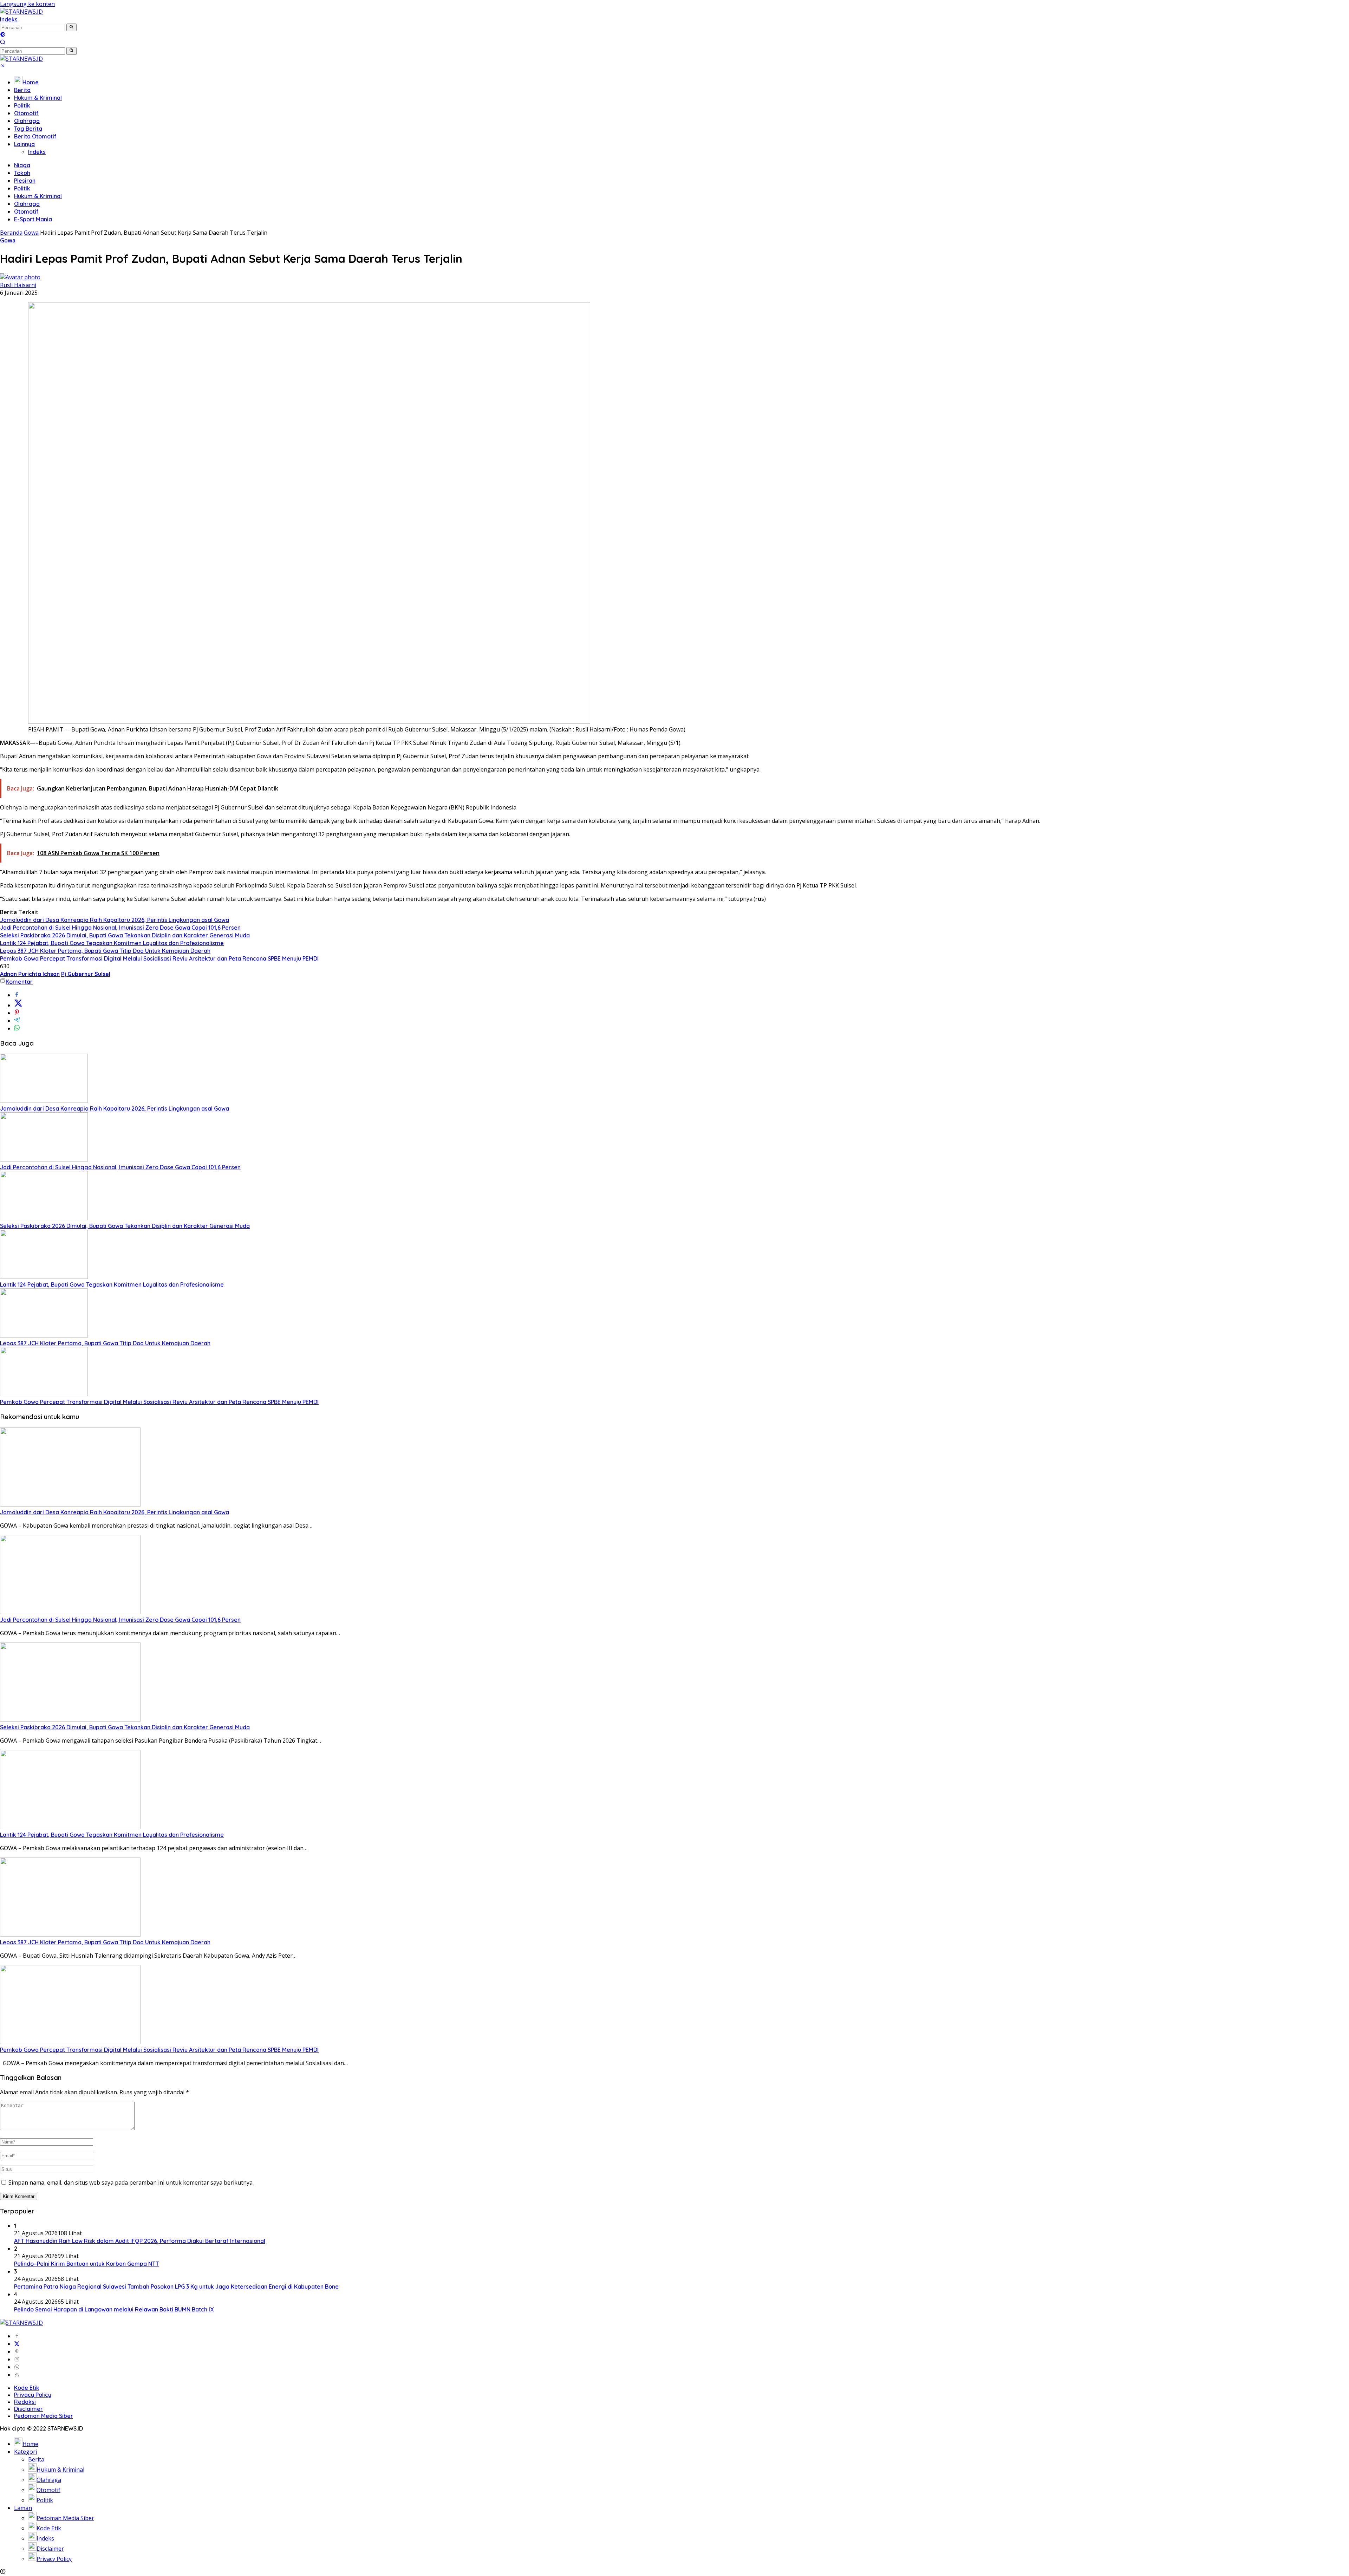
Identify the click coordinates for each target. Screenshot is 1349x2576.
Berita (22, 90)
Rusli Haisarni (18, 285)
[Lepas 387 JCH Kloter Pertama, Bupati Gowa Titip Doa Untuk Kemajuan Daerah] (44, 1335)
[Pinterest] (17, 2351)
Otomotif (26, 113)
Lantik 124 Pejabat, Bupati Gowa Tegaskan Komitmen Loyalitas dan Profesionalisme (112, 943)
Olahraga (27, 121)
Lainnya (24, 144)
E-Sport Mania (33, 219)
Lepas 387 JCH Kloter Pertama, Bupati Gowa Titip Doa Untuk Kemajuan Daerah (105, 951)
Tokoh (22, 173)
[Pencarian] (3, 43)
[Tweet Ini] (18, 1005)
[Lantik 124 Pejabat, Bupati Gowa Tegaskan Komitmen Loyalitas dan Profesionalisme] (44, 1277)
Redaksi (25, 2402)
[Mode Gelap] (3, 35)
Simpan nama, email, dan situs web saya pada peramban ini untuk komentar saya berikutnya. (131, 2183)
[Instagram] (17, 2359)
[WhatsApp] (17, 2367)
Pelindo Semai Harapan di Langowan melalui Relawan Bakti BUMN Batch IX (114, 2309)
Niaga (22, 165)
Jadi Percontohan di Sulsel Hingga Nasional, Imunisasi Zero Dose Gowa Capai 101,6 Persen (120, 928)
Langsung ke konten (27, 4)
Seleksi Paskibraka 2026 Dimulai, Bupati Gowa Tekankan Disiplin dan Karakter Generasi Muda (125, 935)
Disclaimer (28, 2409)
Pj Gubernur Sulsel (86, 974)
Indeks (9, 19)
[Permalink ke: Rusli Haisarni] (20, 277)
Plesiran (25, 181)
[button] (71, 27)
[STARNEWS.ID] (21, 12)
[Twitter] (17, 2344)
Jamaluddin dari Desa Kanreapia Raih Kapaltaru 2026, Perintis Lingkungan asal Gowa (115, 920)
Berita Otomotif (35, 136)
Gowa (8, 240)
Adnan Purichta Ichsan (30, 974)
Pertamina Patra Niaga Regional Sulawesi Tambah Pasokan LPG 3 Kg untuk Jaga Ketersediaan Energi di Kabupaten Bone (176, 2286)
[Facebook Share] (17, 995)
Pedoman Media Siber (44, 2416)
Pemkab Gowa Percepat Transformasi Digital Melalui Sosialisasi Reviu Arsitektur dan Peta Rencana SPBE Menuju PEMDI (159, 958)
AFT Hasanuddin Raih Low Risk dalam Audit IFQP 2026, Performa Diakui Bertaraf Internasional (140, 2241)
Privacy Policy (33, 2395)
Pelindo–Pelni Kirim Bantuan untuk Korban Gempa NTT (87, 2264)
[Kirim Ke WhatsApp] (17, 1028)
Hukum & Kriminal (38, 98)
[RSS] (17, 2375)
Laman (23, 2508)
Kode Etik (27, 2388)
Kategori (25, 2452)
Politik (22, 105)
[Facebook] (17, 2336)
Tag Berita (28, 129)
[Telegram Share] (17, 1021)
